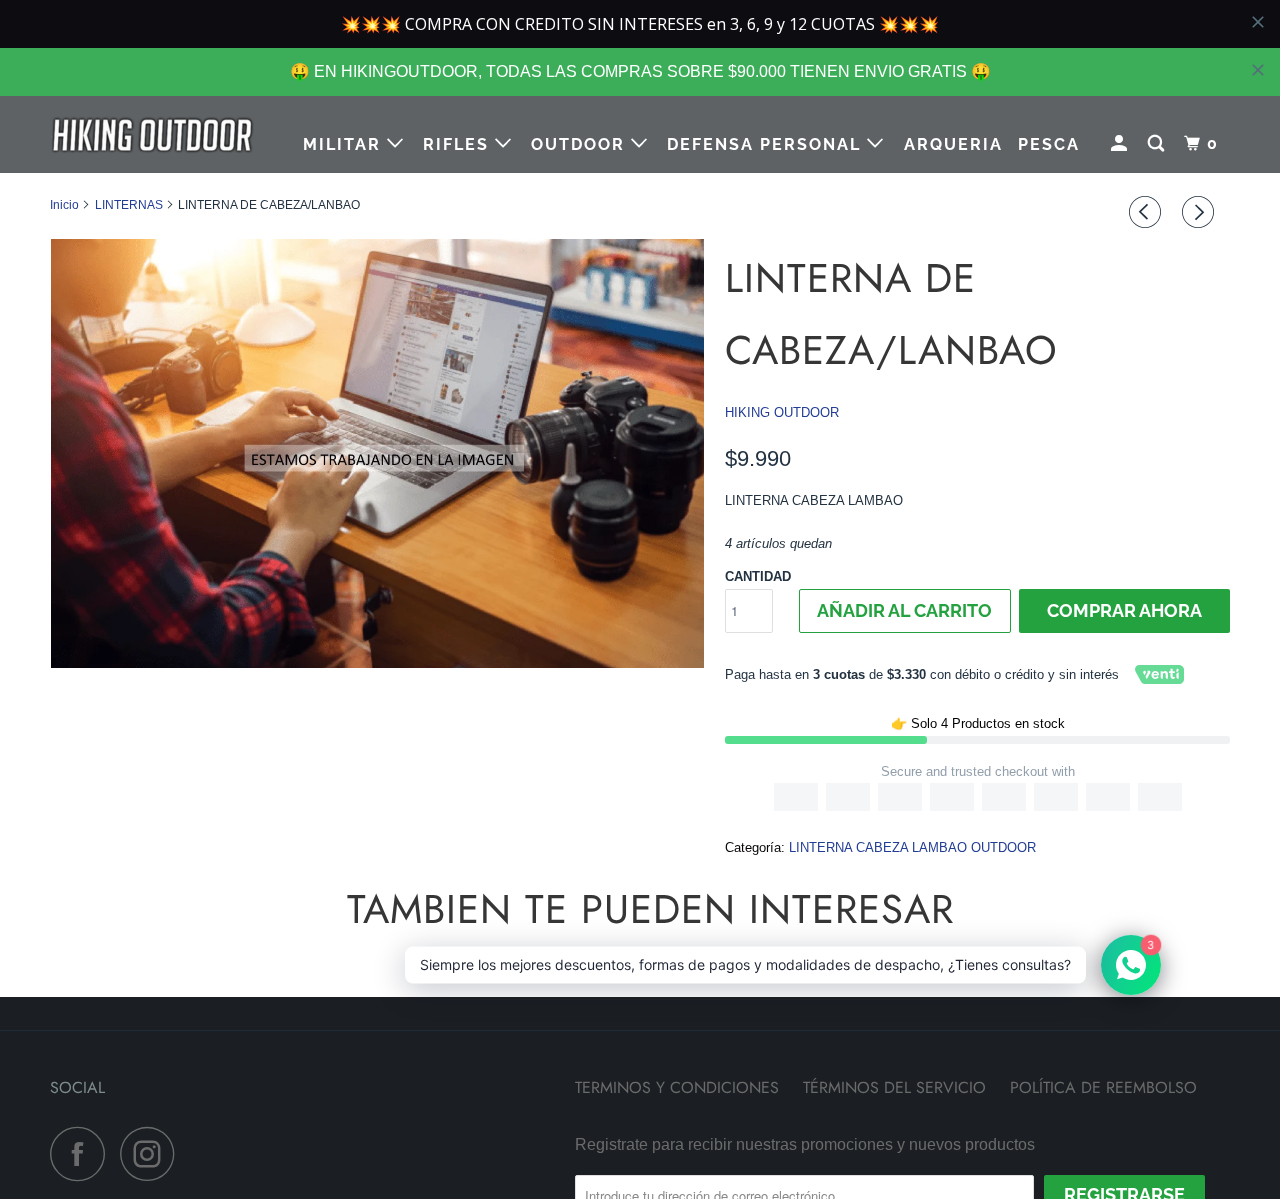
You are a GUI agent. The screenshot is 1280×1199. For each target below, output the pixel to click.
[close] (1258, 70)
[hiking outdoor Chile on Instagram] (153, 1153)
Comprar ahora (1124, 610)
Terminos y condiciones (677, 1087)
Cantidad (758, 576)
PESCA (1049, 144)
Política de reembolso (1103, 1087)
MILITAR (345, 144)
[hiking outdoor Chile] (152, 134)
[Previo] (1148, 212)
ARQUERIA (953, 144)
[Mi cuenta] (1121, 144)
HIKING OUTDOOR (782, 412)
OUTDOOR (581, 144)
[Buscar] (1158, 144)
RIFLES (459, 144)
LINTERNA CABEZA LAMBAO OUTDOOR (912, 847)
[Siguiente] (1201, 212)
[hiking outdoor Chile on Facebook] (83, 1153)
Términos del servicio (894, 1087)
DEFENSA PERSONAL (767, 144)
